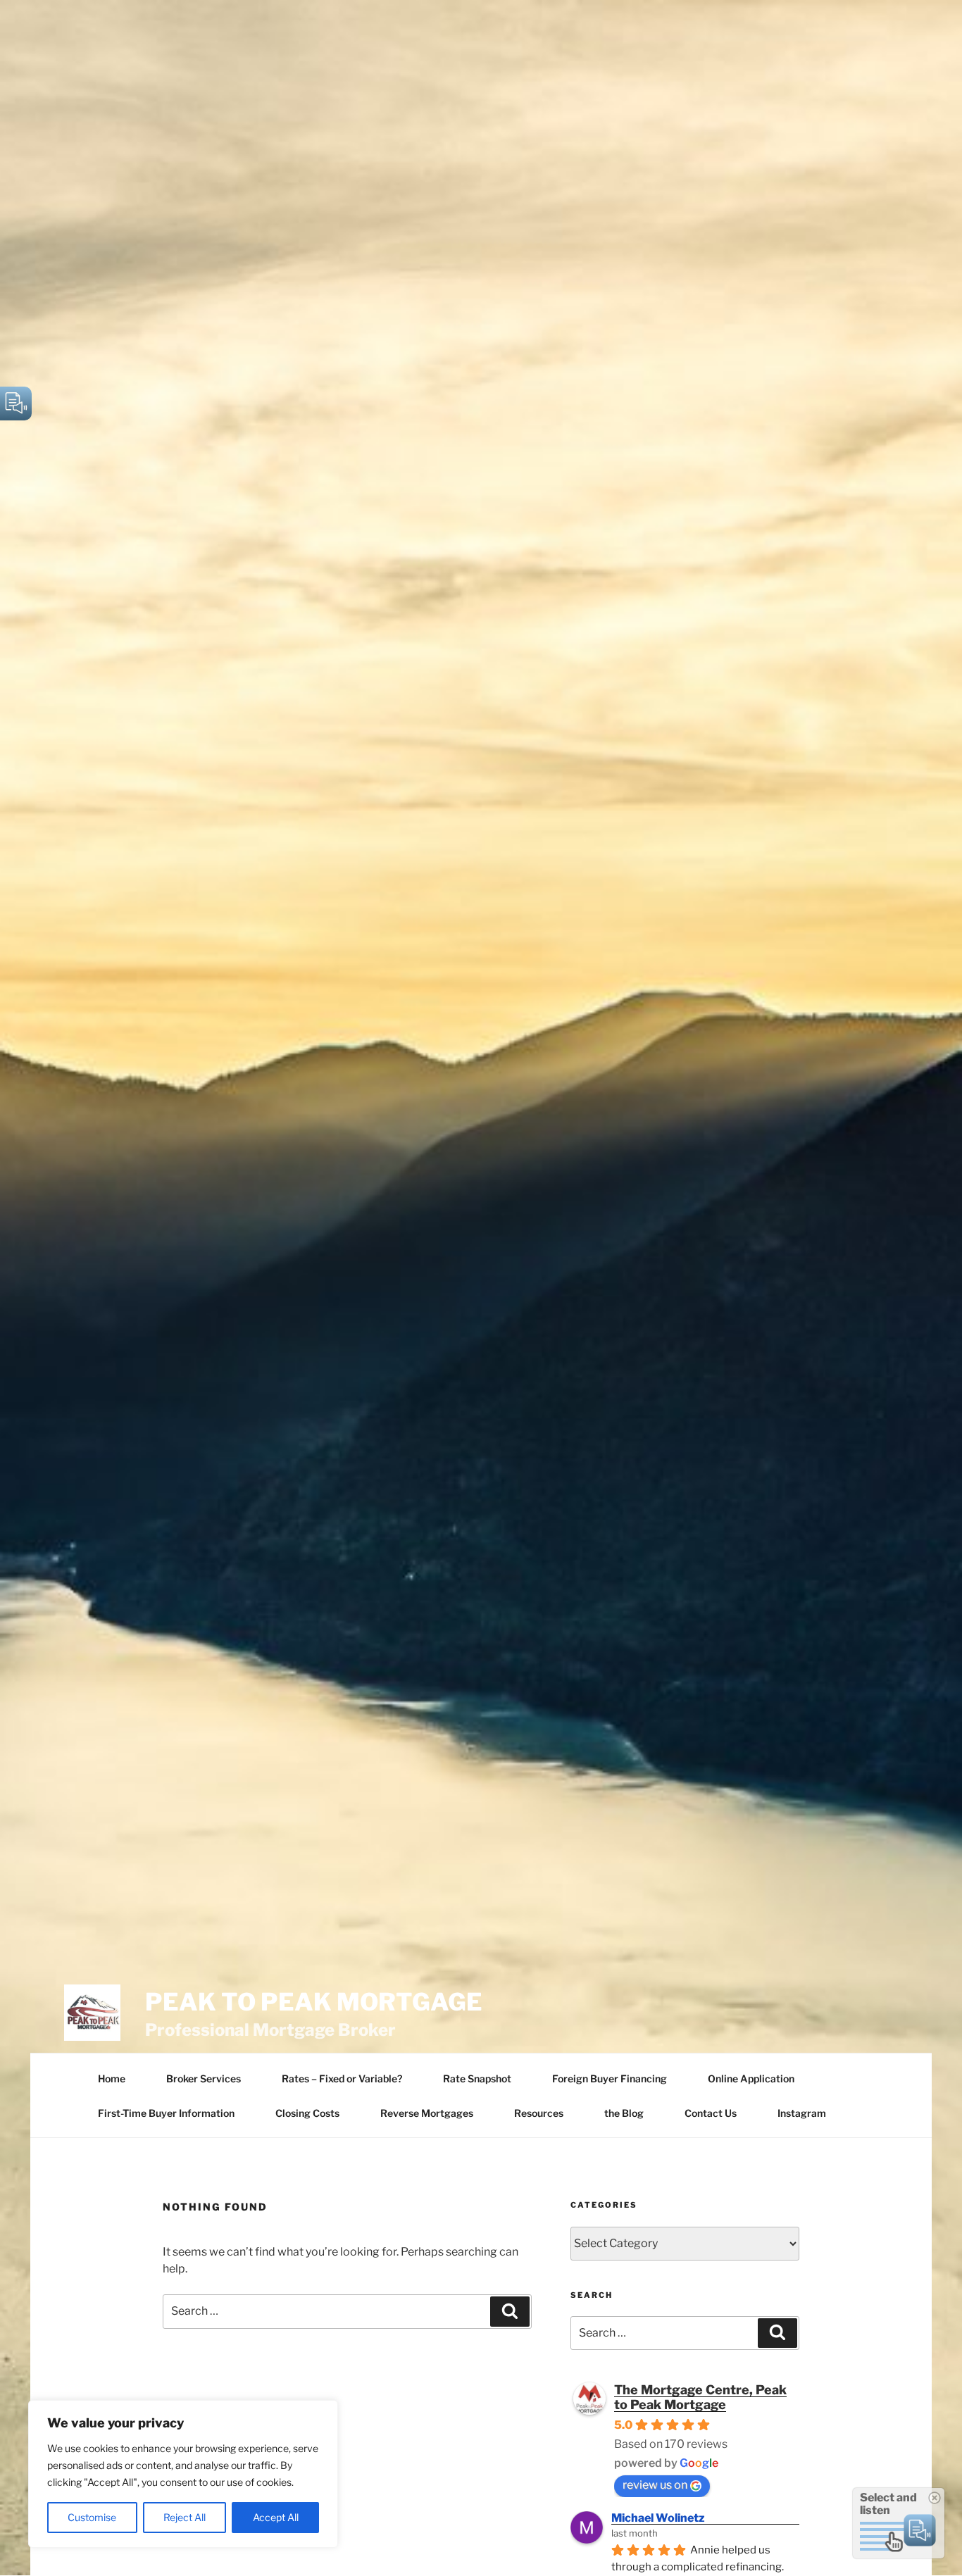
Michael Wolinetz (658, 2518)
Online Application (751, 2078)
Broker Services (204, 2078)
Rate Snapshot (477, 2078)
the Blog (624, 2113)
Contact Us (711, 2113)
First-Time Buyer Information (166, 2113)
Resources (539, 2113)
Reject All (185, 2517)
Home (112, 2078)
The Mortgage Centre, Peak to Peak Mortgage (700, 2397)
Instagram (802, 2113)
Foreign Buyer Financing (610, 2078)
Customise (92, 2517)
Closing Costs (307, 2113)
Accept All (276, 2517)
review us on (655, 2485)
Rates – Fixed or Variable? (342, 2078)
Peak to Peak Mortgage (314, 2002)
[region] (183, 2474)
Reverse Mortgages (427, 2113)
